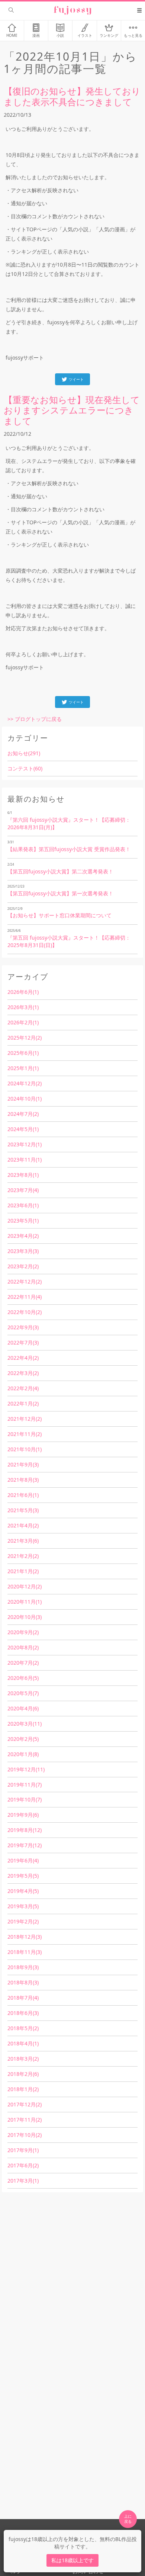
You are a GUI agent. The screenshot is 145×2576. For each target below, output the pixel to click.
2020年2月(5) (23, 1739)
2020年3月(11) (25, 1724)
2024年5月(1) (23, 1129)
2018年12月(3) (25, 1937)
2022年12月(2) (25, 1281)
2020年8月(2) (23, 1647)
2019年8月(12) (25, 1830)
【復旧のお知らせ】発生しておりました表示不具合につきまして (72, 96)
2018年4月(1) (23, 2043)
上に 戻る (128, 2519)
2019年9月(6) (23, 1815)
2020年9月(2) (23, 1632)
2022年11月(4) (25, 1297)
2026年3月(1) (23, 1007)
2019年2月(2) (23, 1921)
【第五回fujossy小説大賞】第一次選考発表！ (60, 893)
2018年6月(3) (23, 2013)
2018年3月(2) (23, 2059)
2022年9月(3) (23, 1327)
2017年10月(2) (25, 2135)
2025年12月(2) (25, 1038)
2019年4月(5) (23, 1891)
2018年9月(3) (23, 1967)
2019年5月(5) (23, 1876)
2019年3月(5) (23, 1906)
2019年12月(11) (26, 1769)
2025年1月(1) (23, 1068)
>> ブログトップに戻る (35, 719)
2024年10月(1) (25, 1099)
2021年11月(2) (25, 1434)
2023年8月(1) (23, 1175)
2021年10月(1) (25, 1449)
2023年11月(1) (25, 1160)
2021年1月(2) (23, 1571)
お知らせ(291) (24, 753)
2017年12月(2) (25, 2104)
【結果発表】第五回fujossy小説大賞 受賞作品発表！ (69, 849)
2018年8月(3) (23, 1982)
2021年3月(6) (23, 1541)
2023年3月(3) (23, 1251)
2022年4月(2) (23, 1358)
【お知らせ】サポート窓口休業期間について (59, 915)
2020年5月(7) (23, 1693)
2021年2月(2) (23, 1556)
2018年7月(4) (23, 1998)
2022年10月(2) (25, 1312)
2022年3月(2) (23, 1373)
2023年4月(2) (23, 1236)
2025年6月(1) (23, 1053)
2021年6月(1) (23, 1495)
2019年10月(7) (25, 1799)
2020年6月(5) (23, 1678)
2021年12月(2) (25, 1419)
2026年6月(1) (23, 992)
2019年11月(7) (25, 1785)
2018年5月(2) (23, 2028)
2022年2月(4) (23, 1388)
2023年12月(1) (25, 1144)
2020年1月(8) (23, 1754)
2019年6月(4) (23, 1860)
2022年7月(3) (23, 1342)
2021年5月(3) (23, 1510)
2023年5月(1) (23, 1221)
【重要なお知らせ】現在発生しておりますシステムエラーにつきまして (72, 410)
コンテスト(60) (25, 768)
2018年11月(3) (25, 1952)
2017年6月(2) (23, 2165)
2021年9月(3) (23, 1464)
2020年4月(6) (23, 1708)
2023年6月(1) (23, 1205)
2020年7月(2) (23, 1663)
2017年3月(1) (23, 2181)
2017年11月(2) (25, 2120)
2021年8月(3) (23, 1480)
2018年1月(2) (23, 2089)
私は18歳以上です (72, 2560)
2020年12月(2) (25, 1586)
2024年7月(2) (23, 1114)
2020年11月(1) (25, 1602)
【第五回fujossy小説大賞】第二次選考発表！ (60, 871)
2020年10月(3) (25, 1617)
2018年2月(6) (23, 2074)
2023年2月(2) (23, 1266)
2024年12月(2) (25, 1083)
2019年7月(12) (25, 1845)
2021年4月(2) (23, 1525)
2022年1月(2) (23, 1403)
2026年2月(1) (23, 1022)
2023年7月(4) (23, 1190)
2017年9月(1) (23, 2150)
